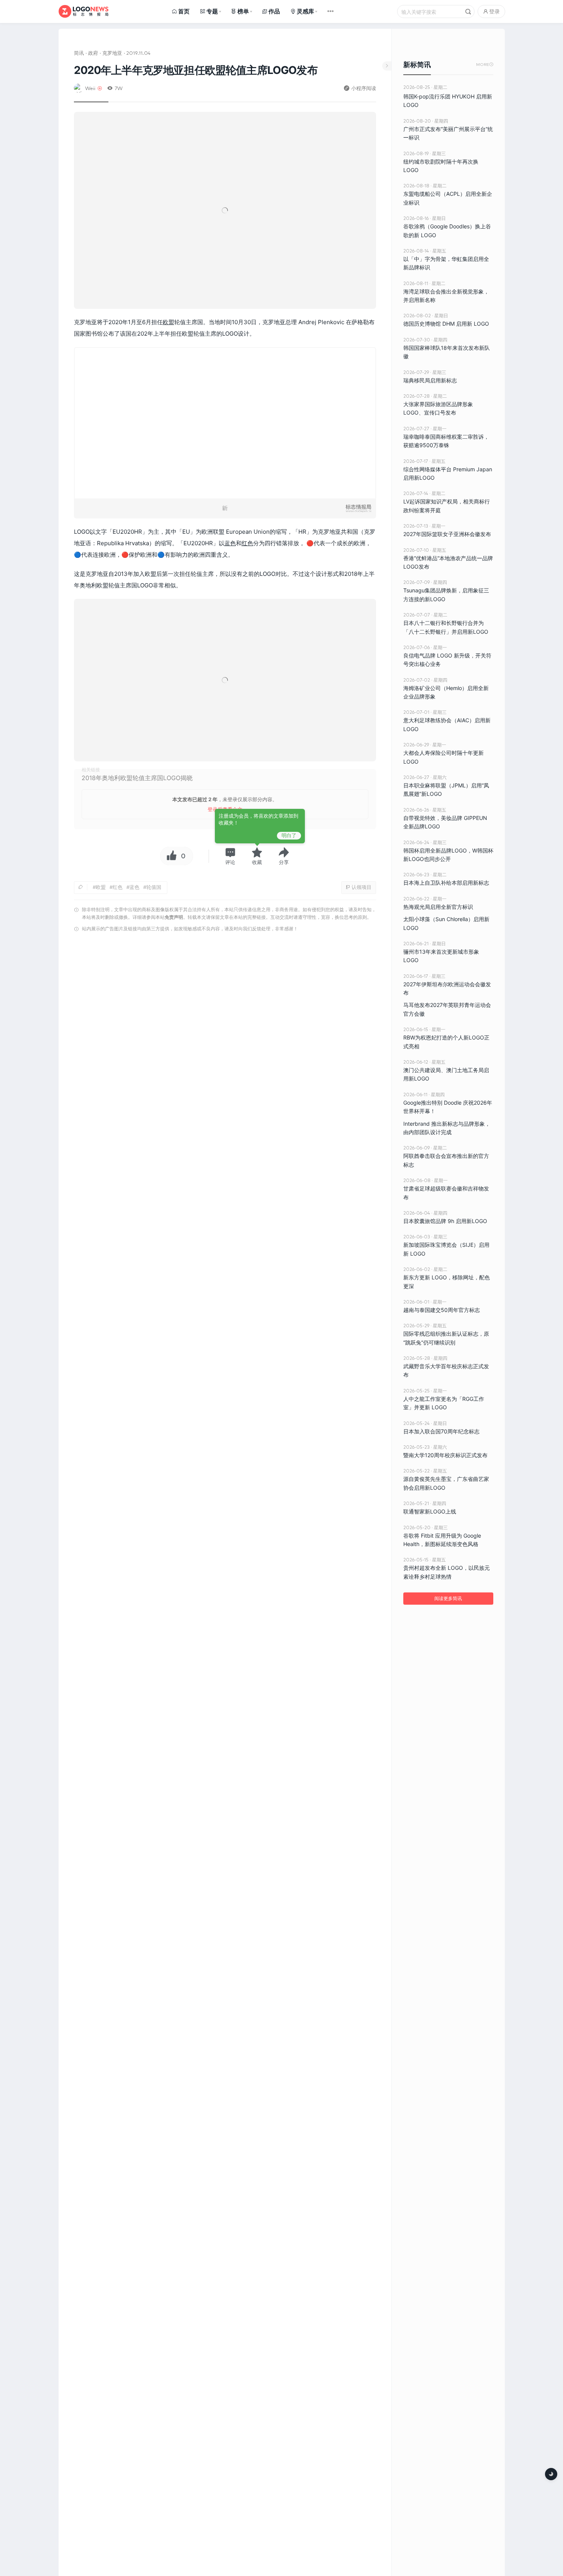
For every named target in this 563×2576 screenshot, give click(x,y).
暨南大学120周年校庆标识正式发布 (445, 1455)
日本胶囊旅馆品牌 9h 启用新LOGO (445, 1221)
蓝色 (230, 543)
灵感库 (305, 11)
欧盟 (169, 322)
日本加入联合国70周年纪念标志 (441, 1431)
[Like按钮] (170, 856)
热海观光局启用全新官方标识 (438, 907)
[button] (230, 856)
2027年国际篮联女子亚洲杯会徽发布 (447, 534)
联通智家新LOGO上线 (430, 1511)
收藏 (257, 862)
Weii (90, 88)
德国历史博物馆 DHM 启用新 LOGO (446, 324)
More (485, 65)
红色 (247, 543)
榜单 (243, 11)
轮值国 (154, 887)
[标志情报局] (83, 11)
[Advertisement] (225, 1033)
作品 (274, 11)
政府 (93, 53)
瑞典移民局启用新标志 (430, 380)
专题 (212, 11)
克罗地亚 (112, 53)
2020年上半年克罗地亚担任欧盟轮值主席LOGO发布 (196, 70)
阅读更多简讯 (448, 1598)
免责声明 (174, 917)
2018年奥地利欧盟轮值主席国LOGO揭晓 (137, 778)
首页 (184, 11)
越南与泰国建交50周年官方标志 (442, 1310)
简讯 (79, 53)
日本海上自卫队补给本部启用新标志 (446, 883)
